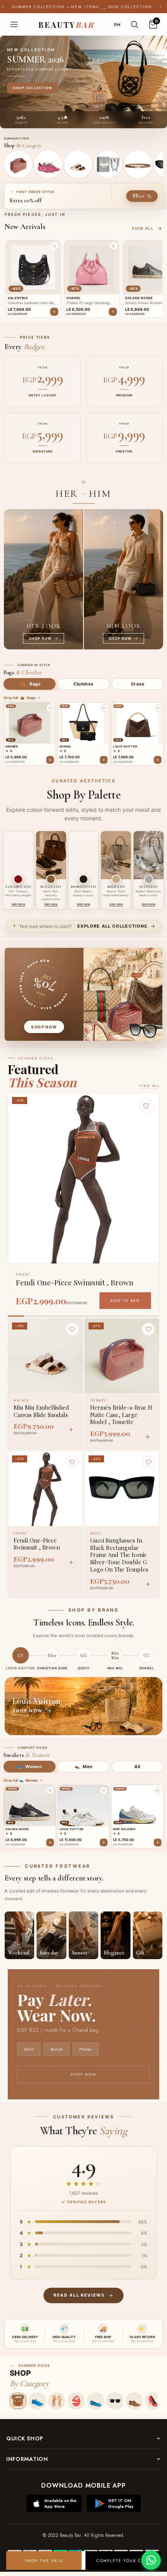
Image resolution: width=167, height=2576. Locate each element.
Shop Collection (32, 88)
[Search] (134, 24)
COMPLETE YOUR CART (123, 2561)
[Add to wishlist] (50, 708)
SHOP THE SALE (44, 2561)
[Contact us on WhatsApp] (151, 2560)
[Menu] (14, 24)
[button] (55, 246)
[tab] (30, 684)
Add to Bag (125, 1301)
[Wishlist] (72, 1329)
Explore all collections (112, 926)
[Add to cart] (50, 760)
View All (149, 1086)
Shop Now (83, 2074)
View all (143, 228)
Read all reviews (79, 2295)
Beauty (66, 25)
